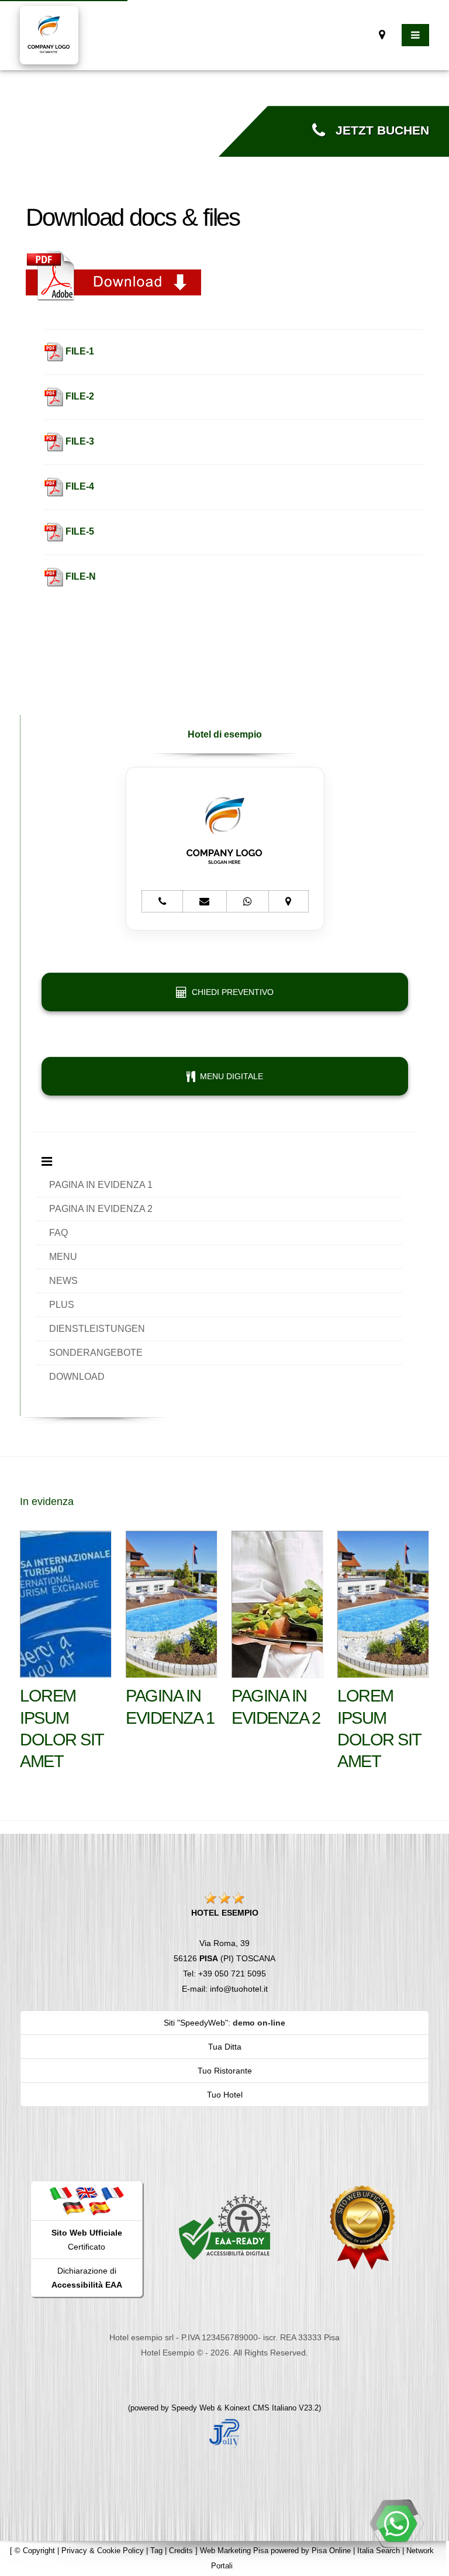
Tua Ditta (225, 2047)
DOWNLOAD (77, 1377)
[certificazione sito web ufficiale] (362, 2227)
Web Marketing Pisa (234, 2551)
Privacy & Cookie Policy (103, 2551)
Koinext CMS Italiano (262, 2408)
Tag (156, 2551)
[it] (61, 2193)
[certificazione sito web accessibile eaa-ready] (224, 2227)
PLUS (62, 1305)
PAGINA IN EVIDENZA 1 (101, 1185)
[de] (74, 2208)
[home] (49, 34)
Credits (181, 2551)
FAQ (58, 1233)
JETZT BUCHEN (377, 130)
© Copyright (35, 2551)
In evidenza (47, 1501)
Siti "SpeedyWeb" (196, 2023)
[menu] (415, 35)
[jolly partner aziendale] (224, 2433)
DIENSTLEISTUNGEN (97, 1329)
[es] (99, 2208)
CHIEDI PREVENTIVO (230, 992)
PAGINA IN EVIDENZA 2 (101, 1209)
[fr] (112, 2193)
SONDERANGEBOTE (96, 1353)
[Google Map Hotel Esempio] (382, 35)
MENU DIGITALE (229, 1076)
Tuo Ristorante (225, 2071)
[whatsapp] (396, 2523)
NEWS (63, 1281)
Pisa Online (331, 2551)
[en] (87, 2193)
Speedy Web (193, 2408)
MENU (63, 1257)
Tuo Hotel (225, 2095)
